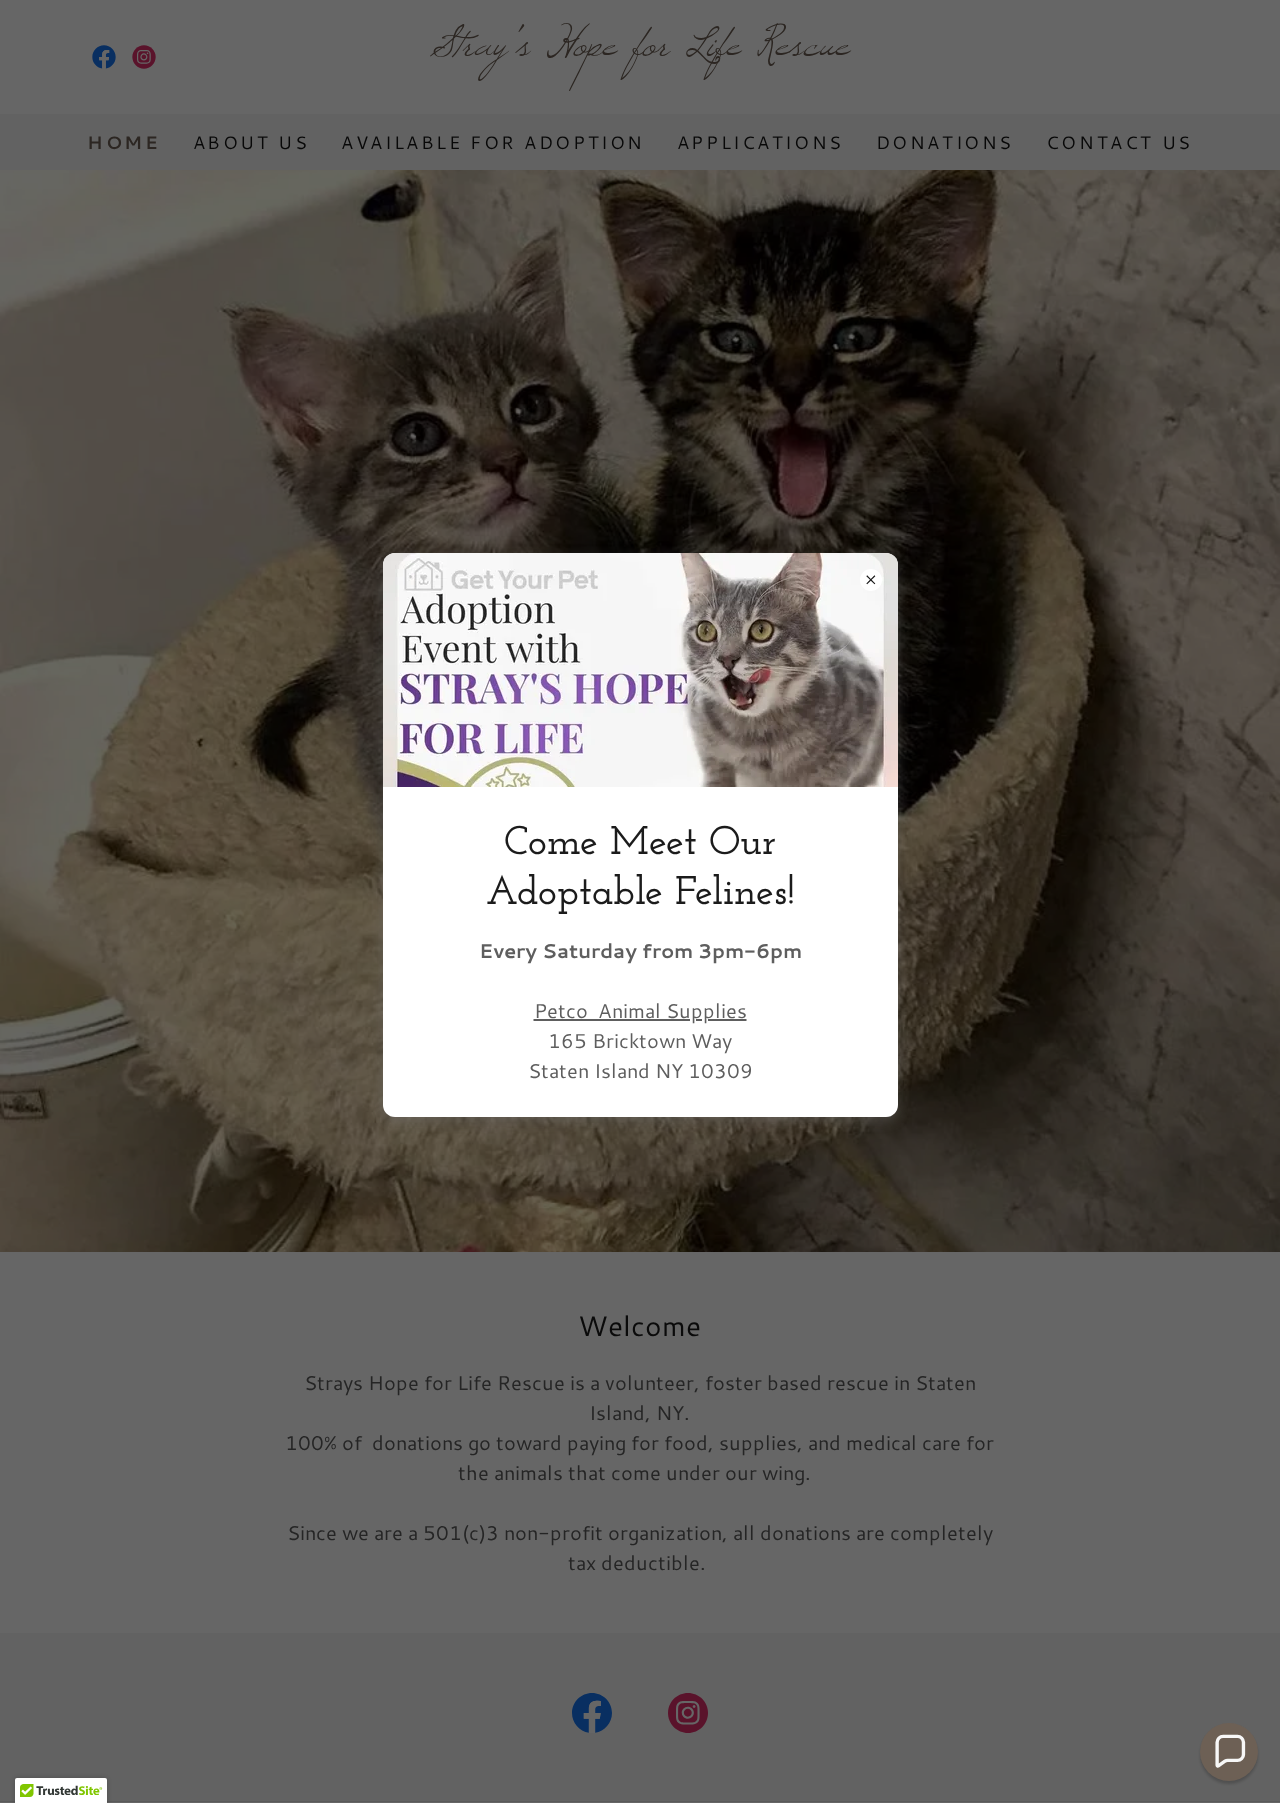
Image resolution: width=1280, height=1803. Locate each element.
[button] (1229, 1752)
